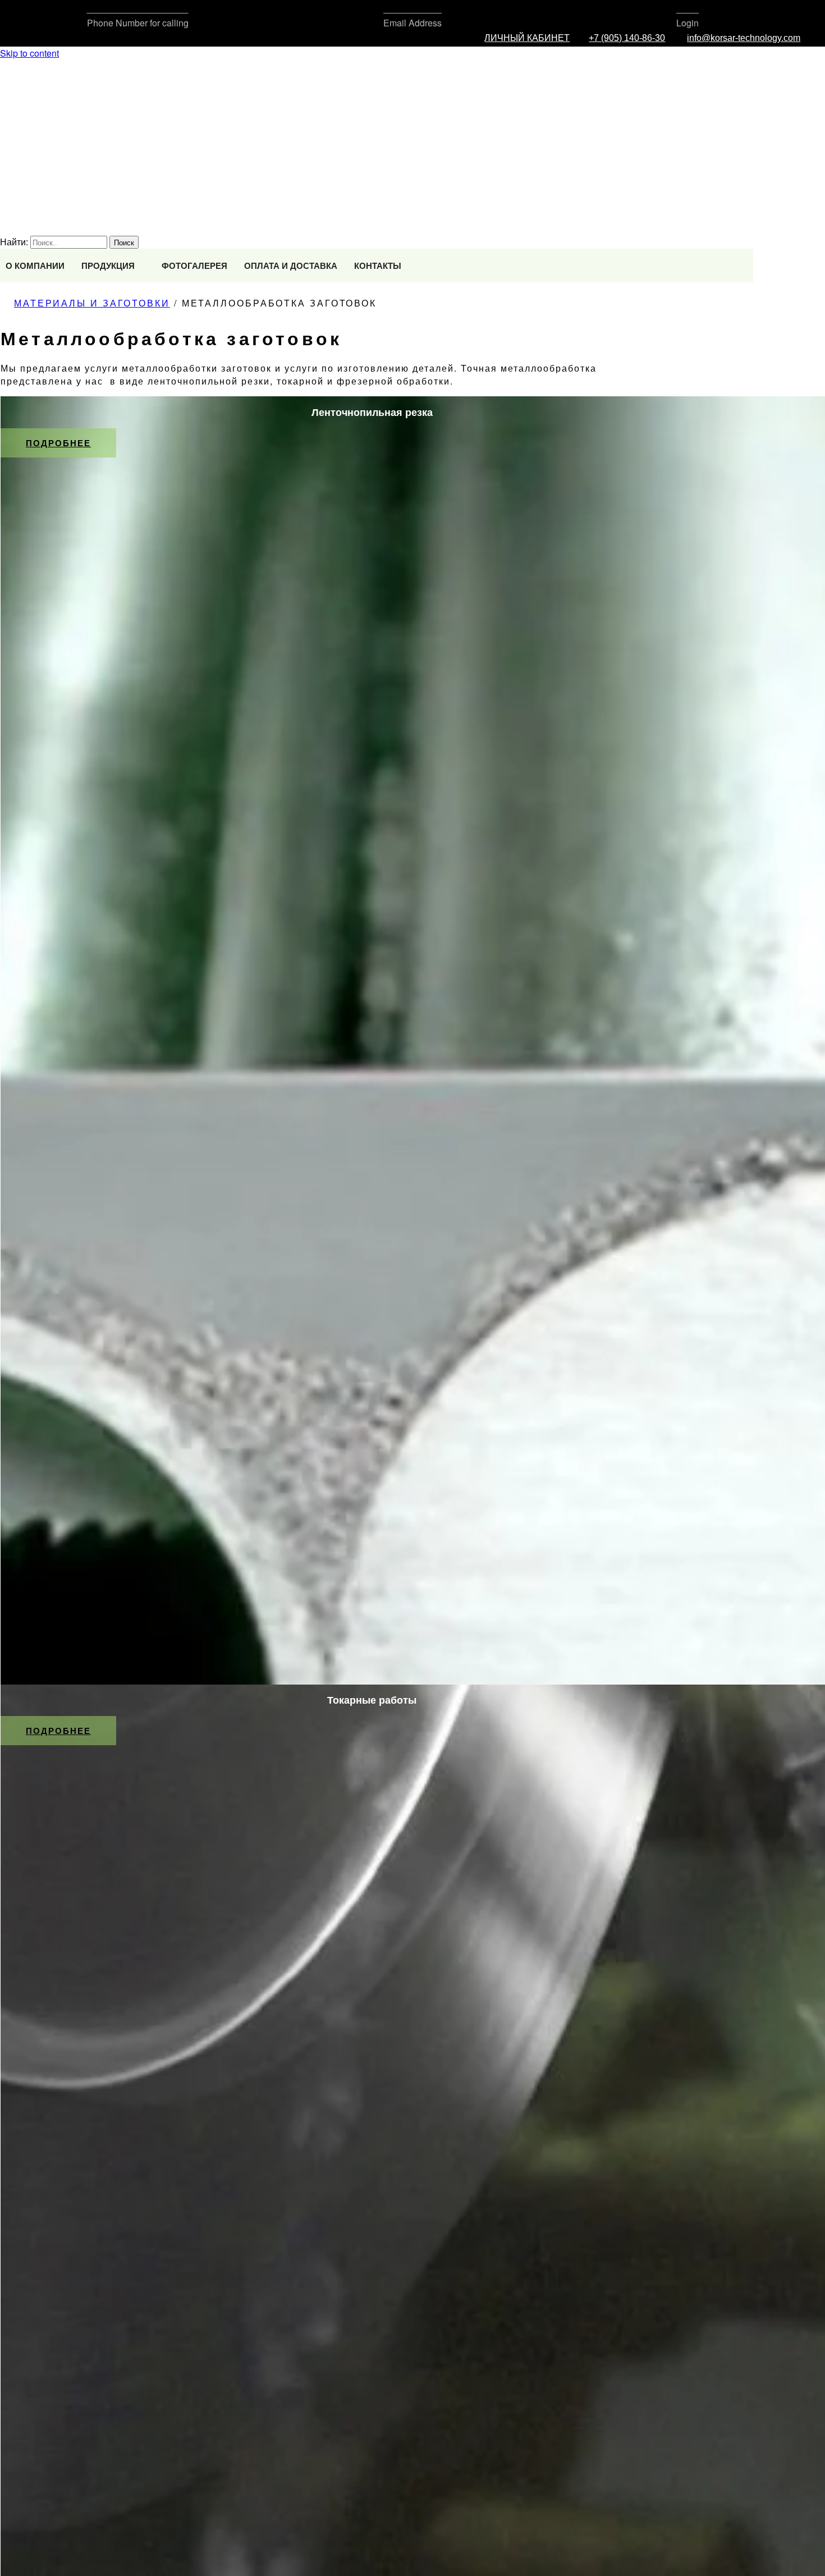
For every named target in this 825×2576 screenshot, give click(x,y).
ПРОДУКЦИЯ (108, 266)
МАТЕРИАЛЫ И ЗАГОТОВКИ (92, 303)
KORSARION (28, 178)
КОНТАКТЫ (378, 266)
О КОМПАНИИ (35, 266)
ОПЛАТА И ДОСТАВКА (291, 266)
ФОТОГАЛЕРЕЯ (194, 266)
